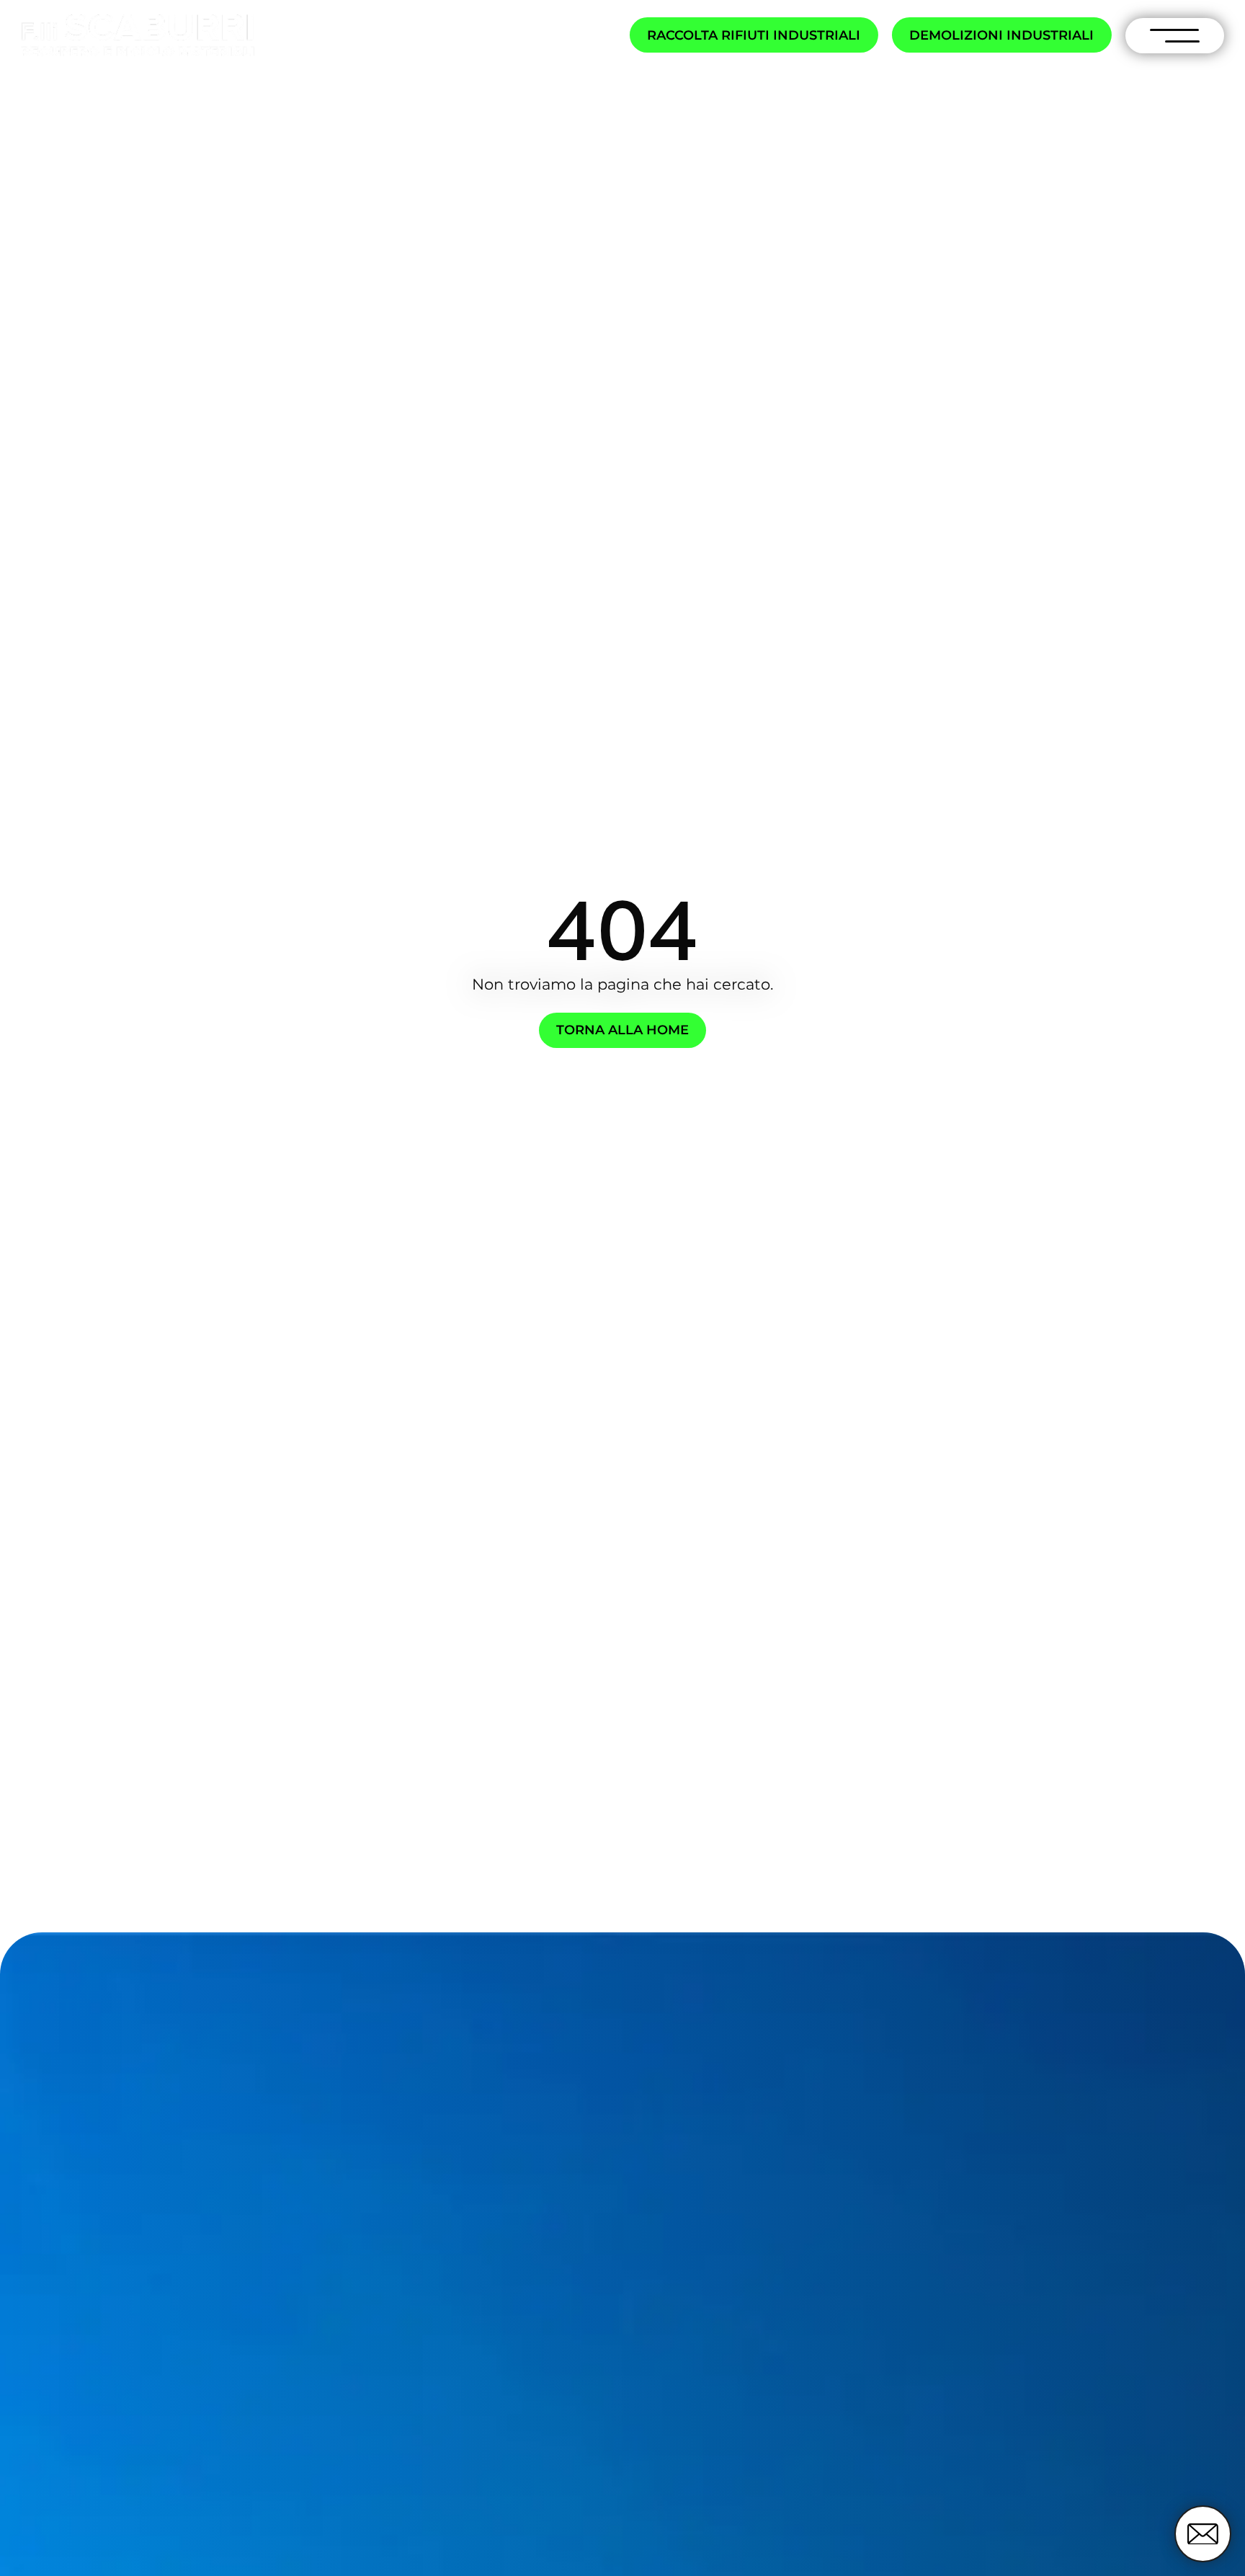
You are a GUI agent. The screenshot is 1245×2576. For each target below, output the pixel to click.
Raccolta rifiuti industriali (754, 35)
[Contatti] (1202, 2533)
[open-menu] (1175, 36)
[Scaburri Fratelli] (138, 36)
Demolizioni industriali (1001, 35)
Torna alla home (622, 1030)
